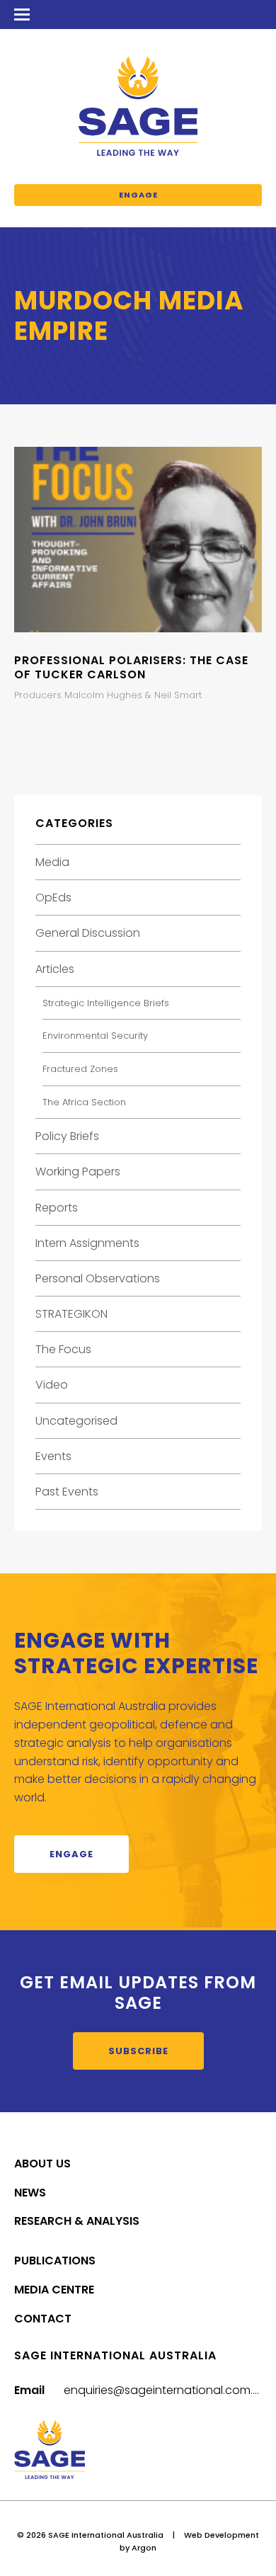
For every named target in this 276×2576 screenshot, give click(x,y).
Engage (138, 195)
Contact (43, 2319)
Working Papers (78, 1172)
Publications (55, 2261)
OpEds (53, 897)
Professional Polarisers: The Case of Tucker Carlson (131, 667)
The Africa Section (84, 1102)
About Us (42, 2164)
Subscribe (138, 2051)
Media (52, 862)
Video (52, 1385)
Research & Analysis (77, 2221)
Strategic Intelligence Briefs (106, 1003)
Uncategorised (76, 1421)
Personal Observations (98, 1278)
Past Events (67, 1492)
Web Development (222, 2535)
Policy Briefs (67, 1136)
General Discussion (88, 933)
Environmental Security (95, 1036)
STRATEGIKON (71, 1314)
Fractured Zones (80, 1069)
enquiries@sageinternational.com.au (166, 2390)
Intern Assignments (87, 1243)
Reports (57, 1208)
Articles (55, 969)
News (30, 2193)
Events (53, 1456)
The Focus (63, 1349)
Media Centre (54, 2290)
